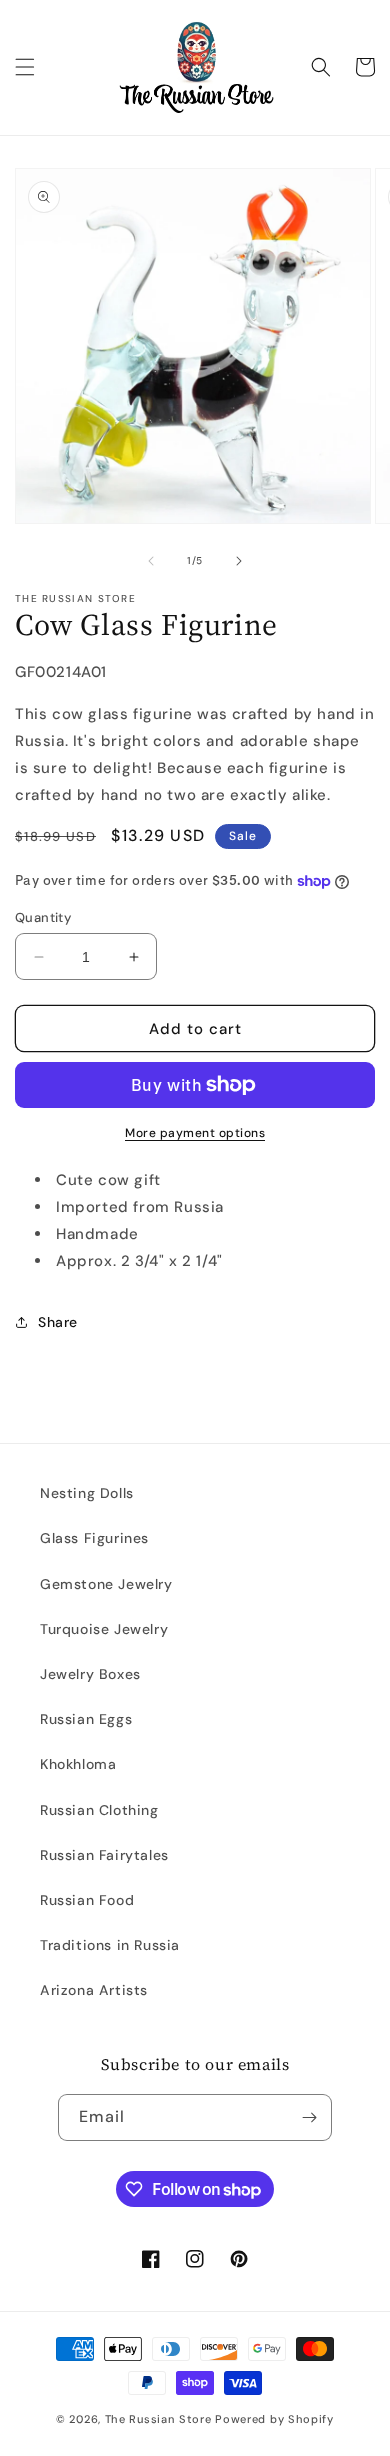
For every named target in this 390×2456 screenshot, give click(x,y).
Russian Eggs (86, 1719)
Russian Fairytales (104, 1855)
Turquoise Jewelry (104, 1629)
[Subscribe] (309, 2117)
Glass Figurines (94, 1538)
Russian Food (87, 1900)
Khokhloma (78, 1764)
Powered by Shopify (274, 2419)
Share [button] (58, 1322)
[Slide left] (151, 561)
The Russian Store (158, 2419)
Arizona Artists (94, 1990)
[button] (25, 67)
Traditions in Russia (110, 1945)
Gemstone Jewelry (106, 1584)
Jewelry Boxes (90, 1674)
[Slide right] (239, 561)
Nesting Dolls (87, 1493)
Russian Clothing (99, 1810)
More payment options (195, 1133)
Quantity (43, 917)
